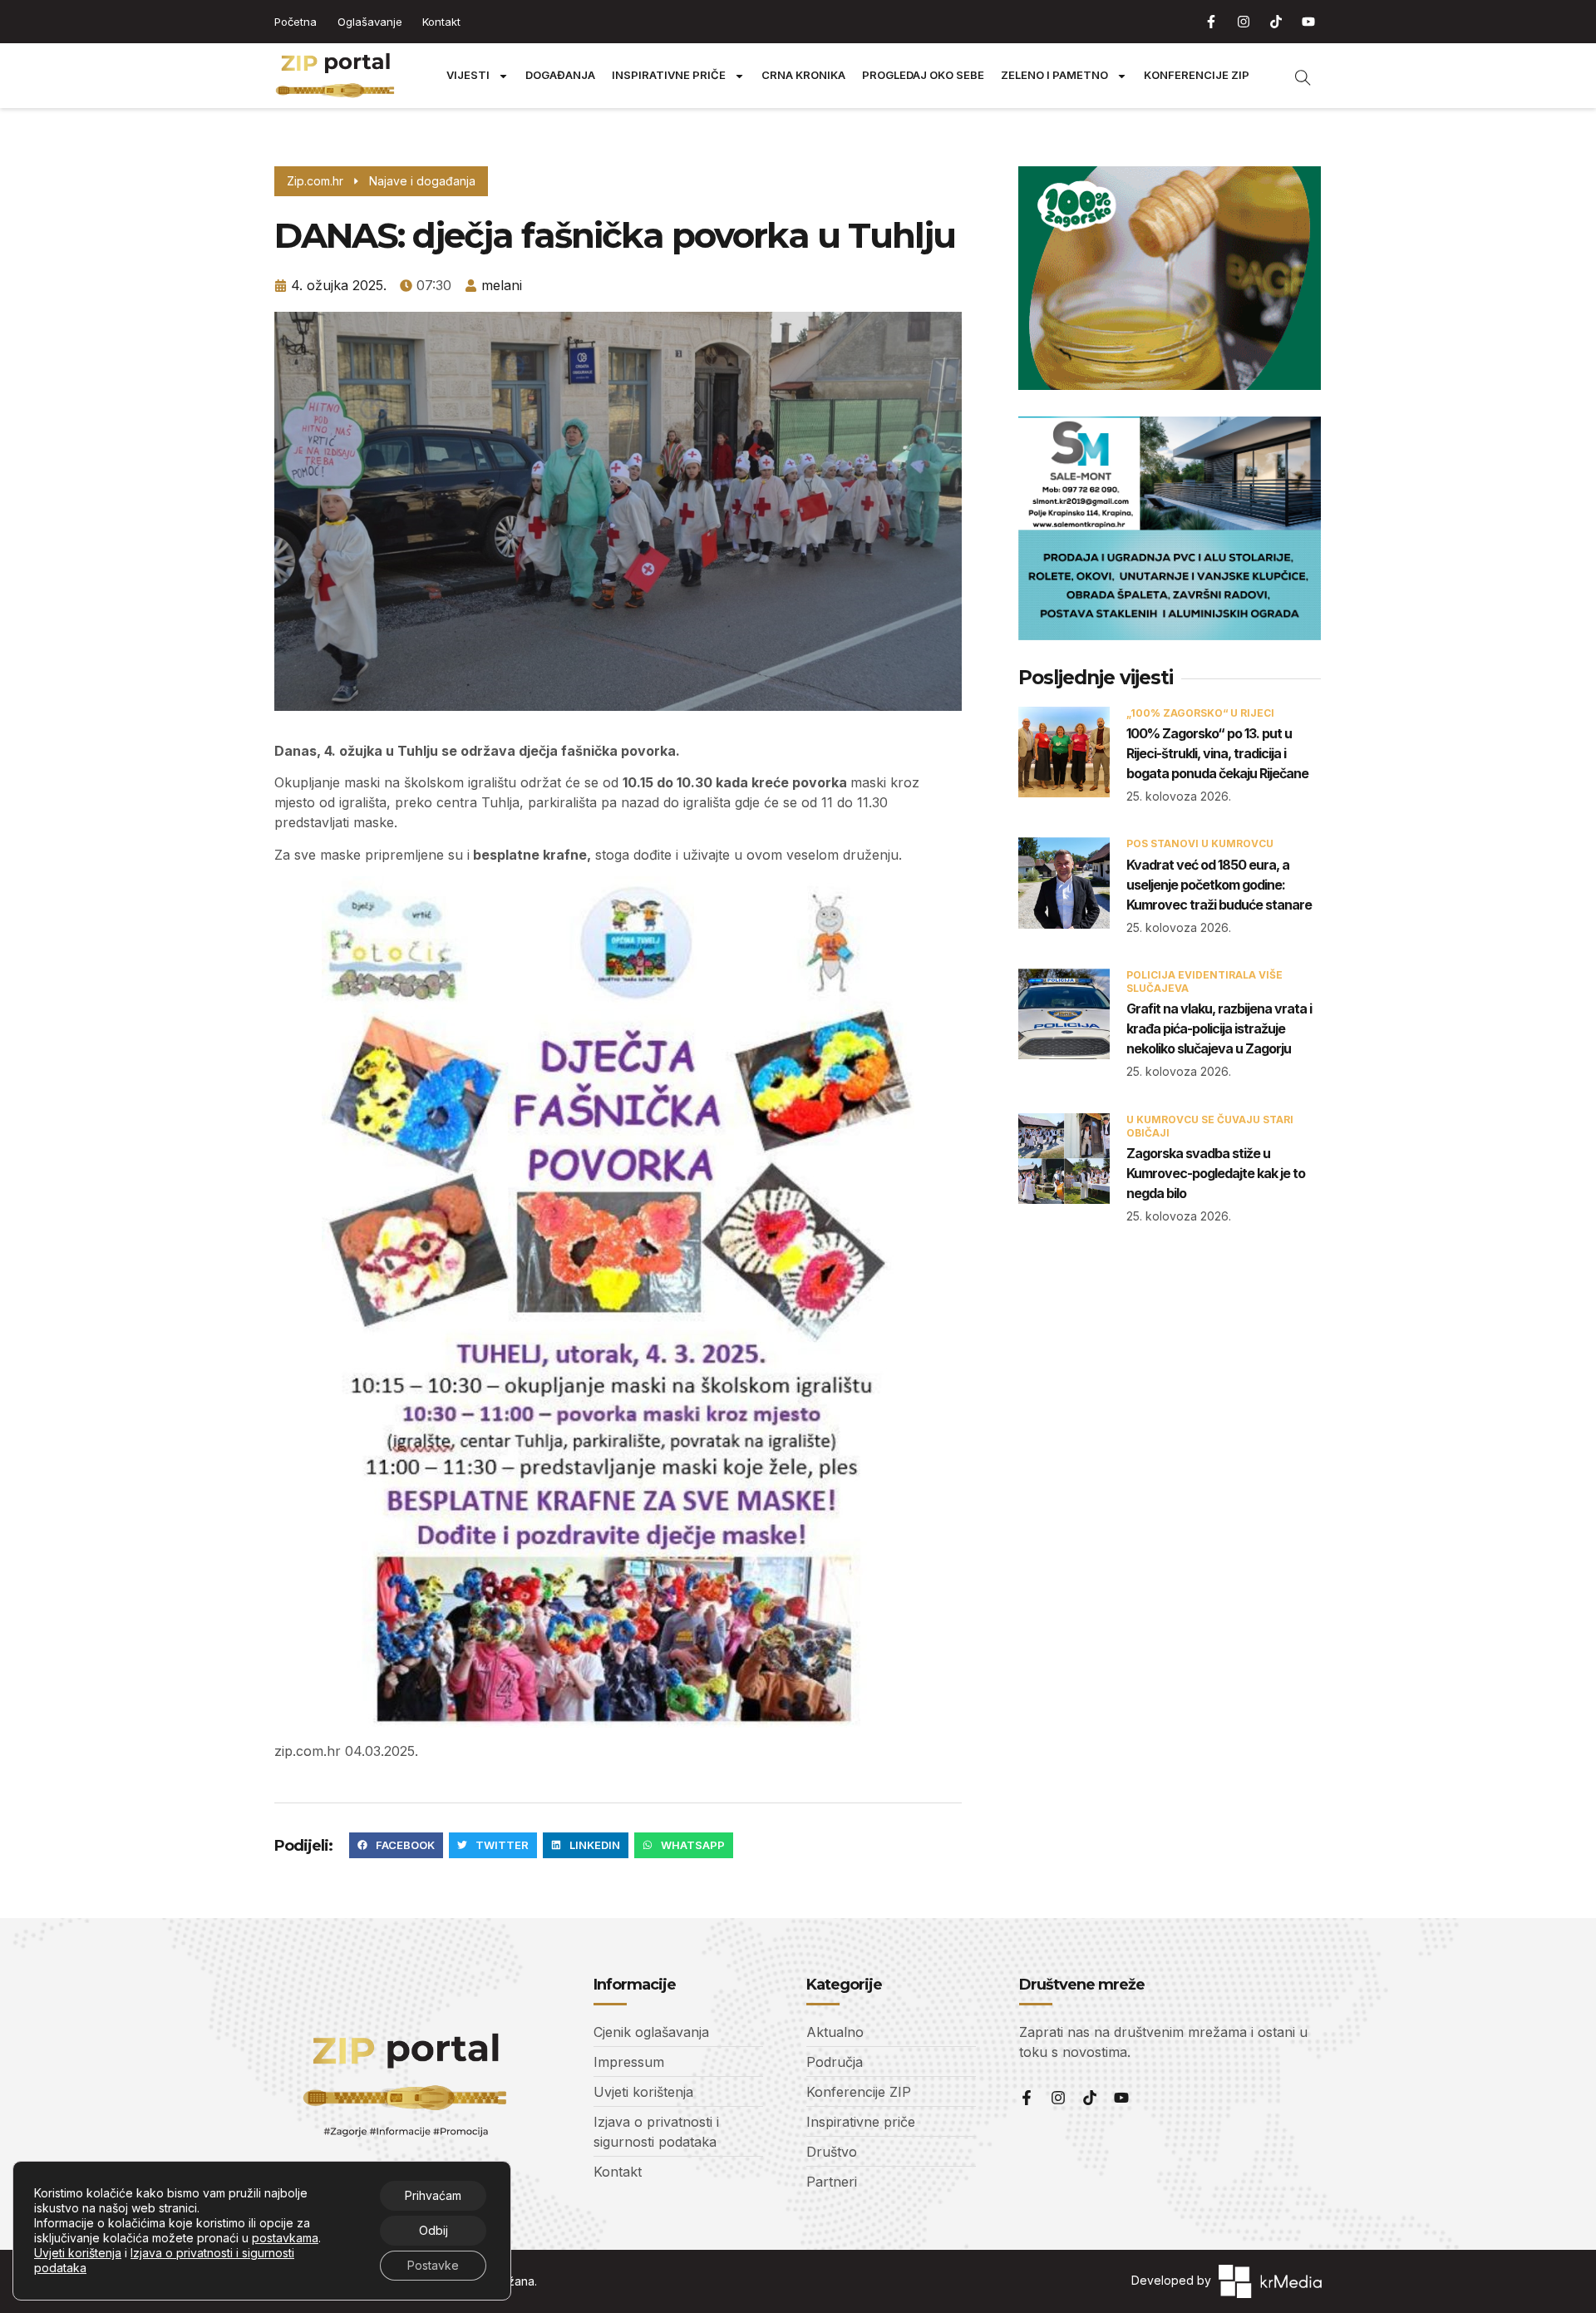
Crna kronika (803, 75)
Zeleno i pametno (1054, 75)
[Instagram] (1244, 22)
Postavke (433, 2265)
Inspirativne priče (669, 75)
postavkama (285, 2238)
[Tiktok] (1276, 22)
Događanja (560, 75)
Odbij (433, 2230)
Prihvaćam (433, 2195)
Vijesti (468, 75)
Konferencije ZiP (1197, 75)
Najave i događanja (422, 181)
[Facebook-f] (1211, 22)
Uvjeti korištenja (78, 2253)
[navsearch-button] (1294, 76)
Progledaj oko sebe (923, 75)
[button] (396, 1846)
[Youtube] (1308, 22)
